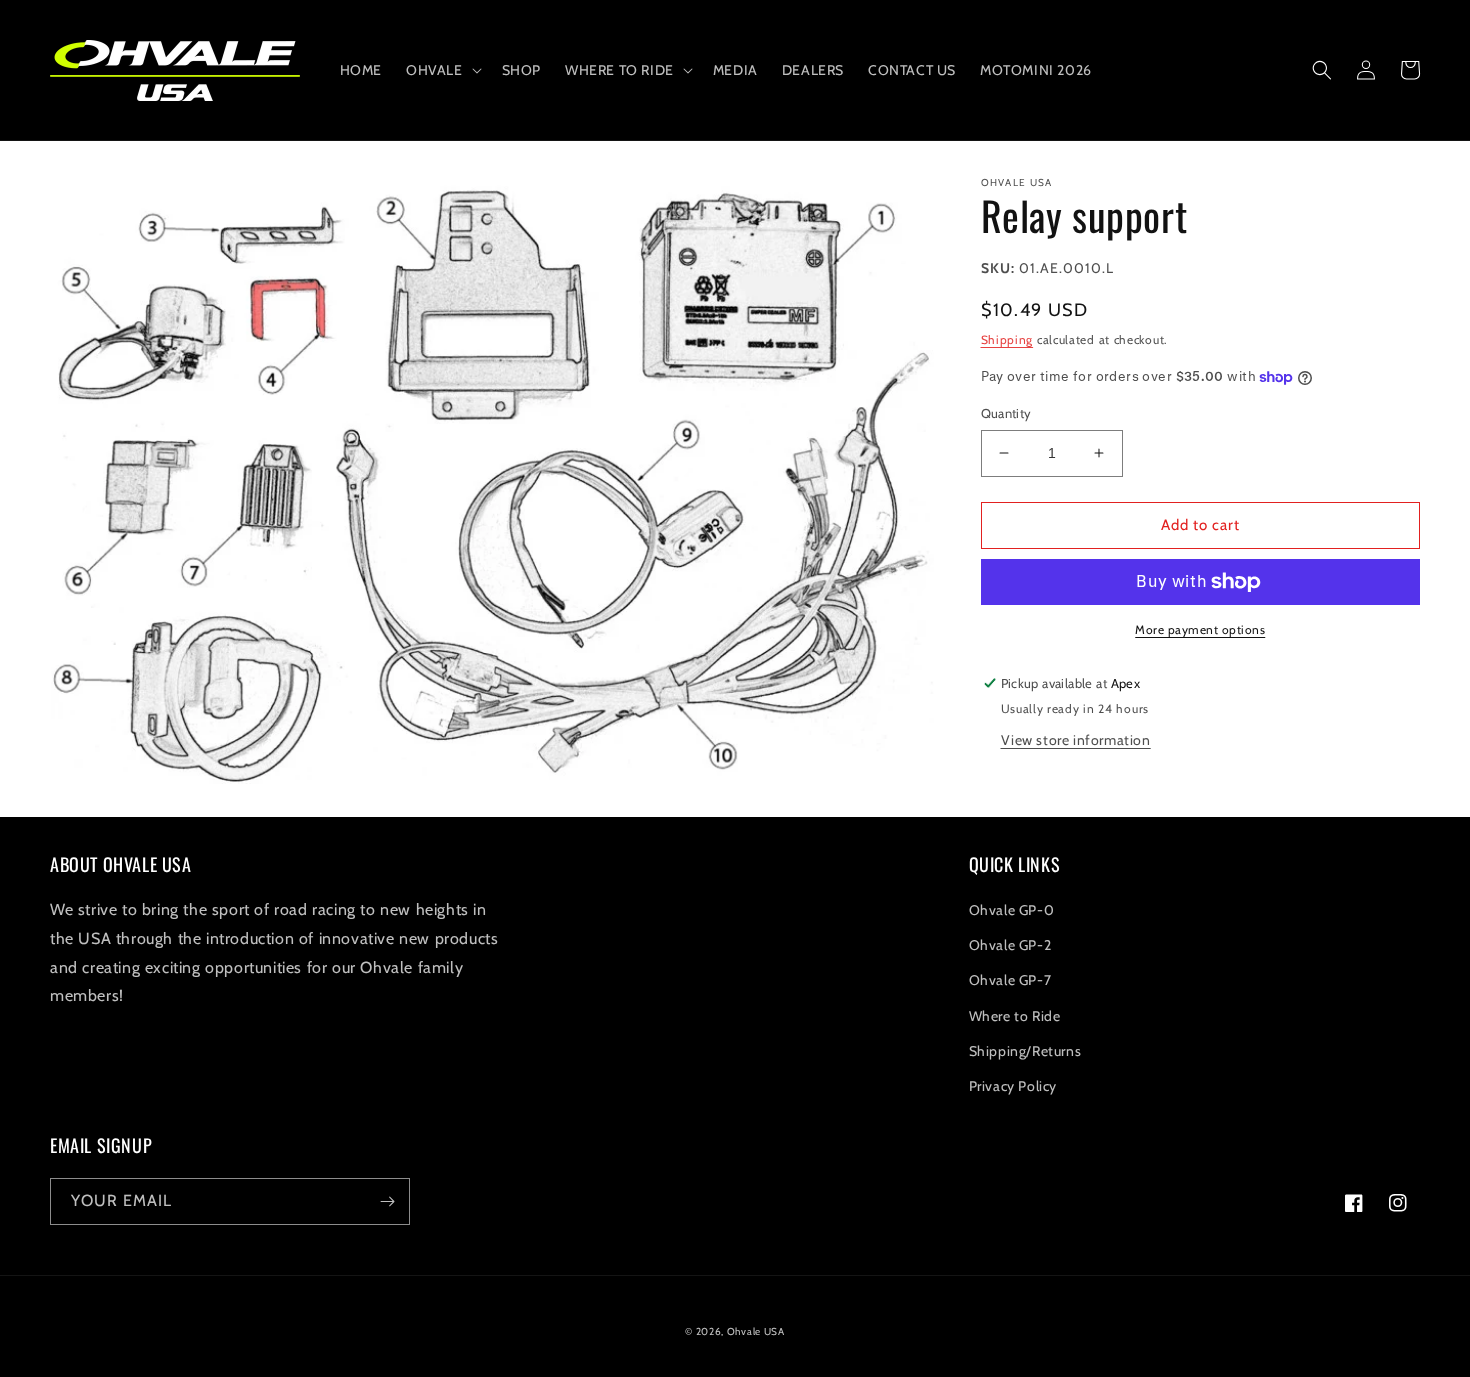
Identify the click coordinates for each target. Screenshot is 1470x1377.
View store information (1076, 740)
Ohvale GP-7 (1010, 980)
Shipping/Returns (1025, 1051)
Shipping (1007, 339)
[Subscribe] (387, 1201)
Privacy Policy (1013, 1086)
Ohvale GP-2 (1010, 945)
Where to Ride (1015, 1016)
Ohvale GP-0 (1012, 910)
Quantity (1006, 413)
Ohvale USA (756, 1331)
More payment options (1200, 629)
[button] (442, 70)
